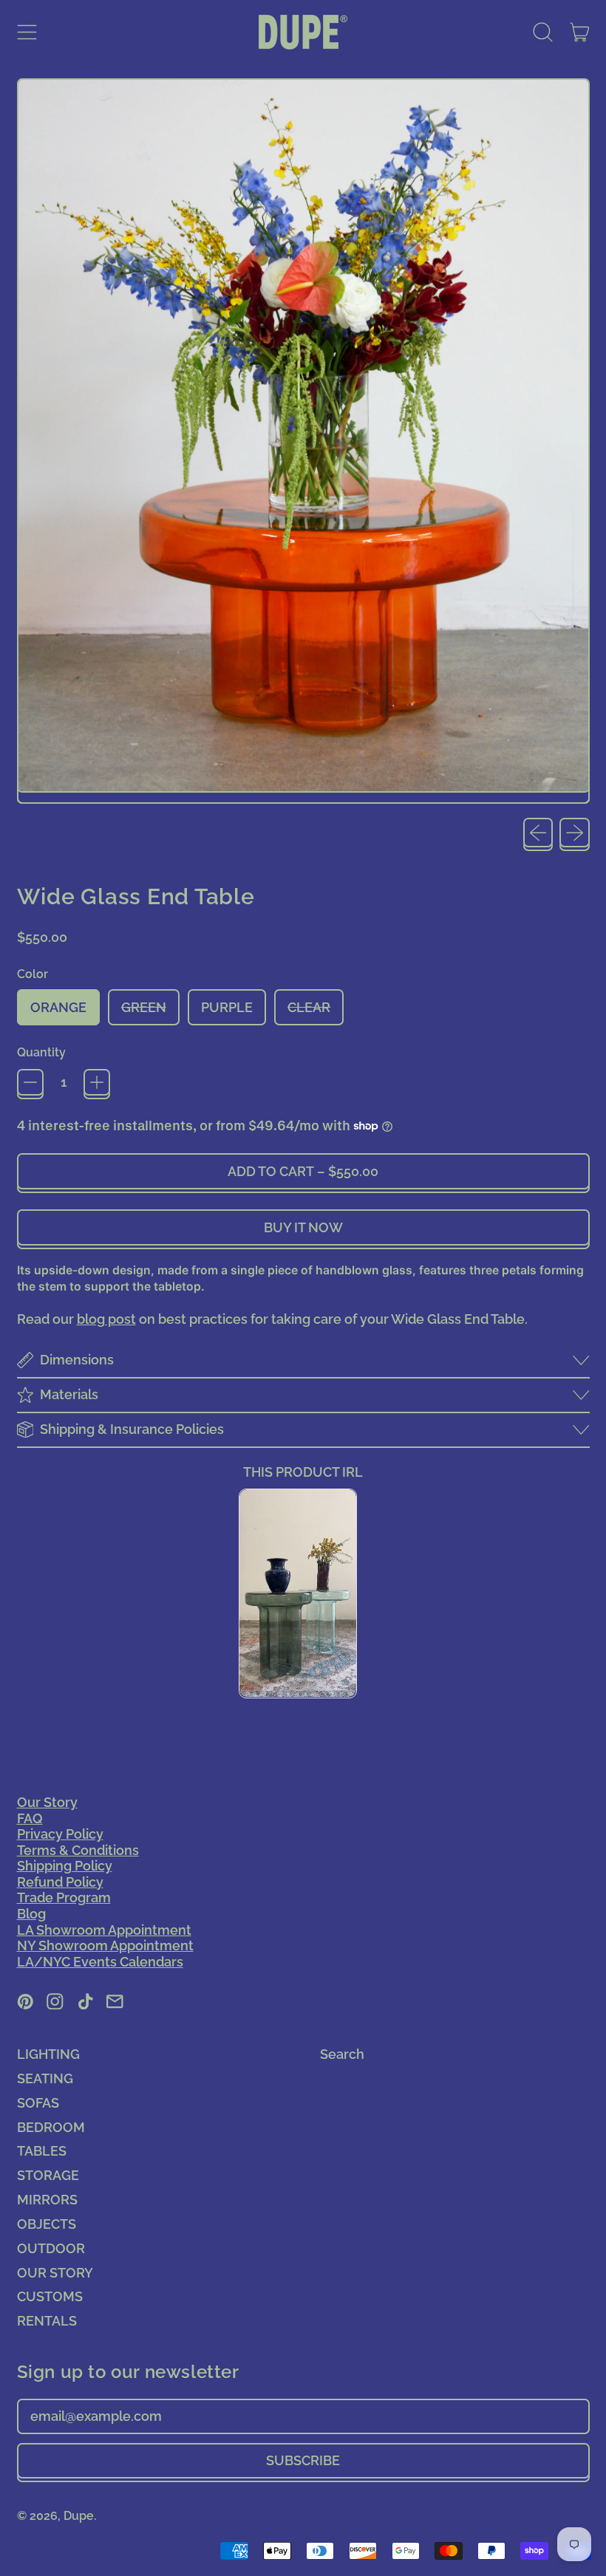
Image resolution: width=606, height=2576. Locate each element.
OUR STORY (55, 2273)
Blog (31, 1914)
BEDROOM (51, 2127)
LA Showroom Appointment (104, 1930)
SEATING (45, 2078)
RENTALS (47, 2321)
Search (342, 2054)
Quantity (41, 1052)
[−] (30, 1082)
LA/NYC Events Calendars (100, 1962)
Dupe (79, 2516)
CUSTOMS (50, 2296)
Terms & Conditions (78, 1850)
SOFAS (38, 2103)
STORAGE (48, 2175)
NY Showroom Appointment (105, 1945)
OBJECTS (47, 2224)
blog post (106, 1319)
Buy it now (303, 1227)
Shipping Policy (65, 1866)
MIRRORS (47, 2200)
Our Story (47, 1802)
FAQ (30, 1818)
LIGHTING (48, 2054)
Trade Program (64, 1897)
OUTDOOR (51, 2248)
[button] (543, 33)
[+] (97, 1082)
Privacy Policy (60, 1834)
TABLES (42, 2151)
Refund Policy (60, 1882)
